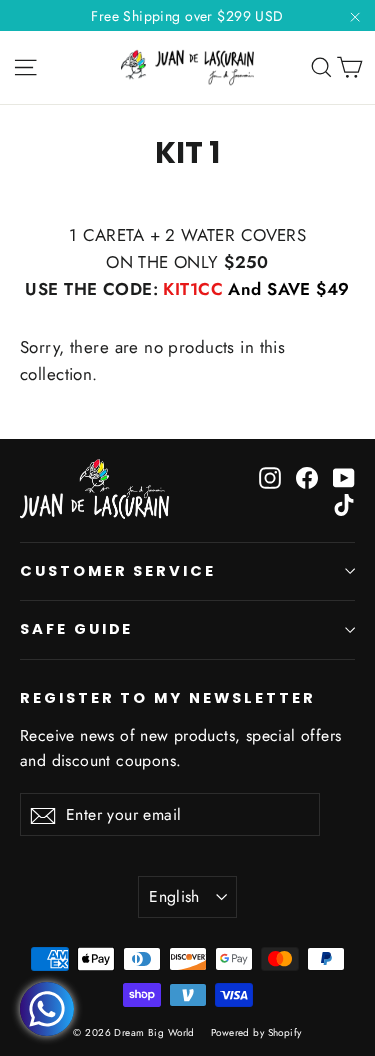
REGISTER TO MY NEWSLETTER (168, 698)
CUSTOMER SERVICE (118, 571)
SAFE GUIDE (76, 629)
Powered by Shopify (256, 1032)
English (174, 896)
